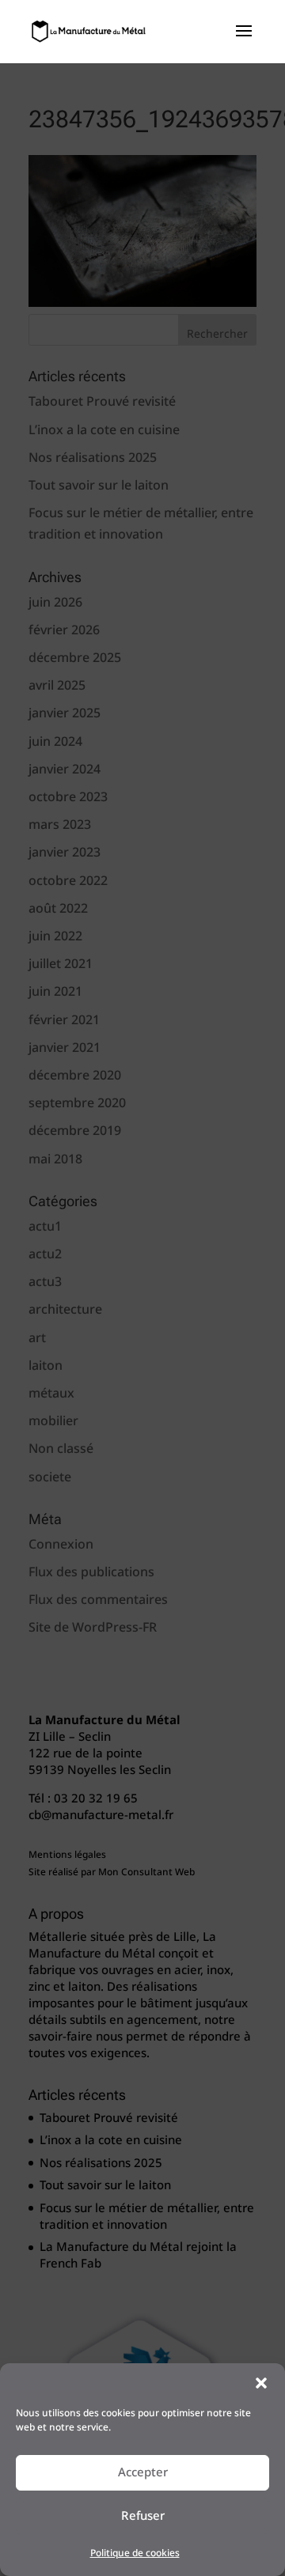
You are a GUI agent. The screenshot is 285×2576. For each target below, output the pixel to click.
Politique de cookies (135, 2553)
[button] (261, 2383)
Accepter (143, 2472)
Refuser (143, 2516)
